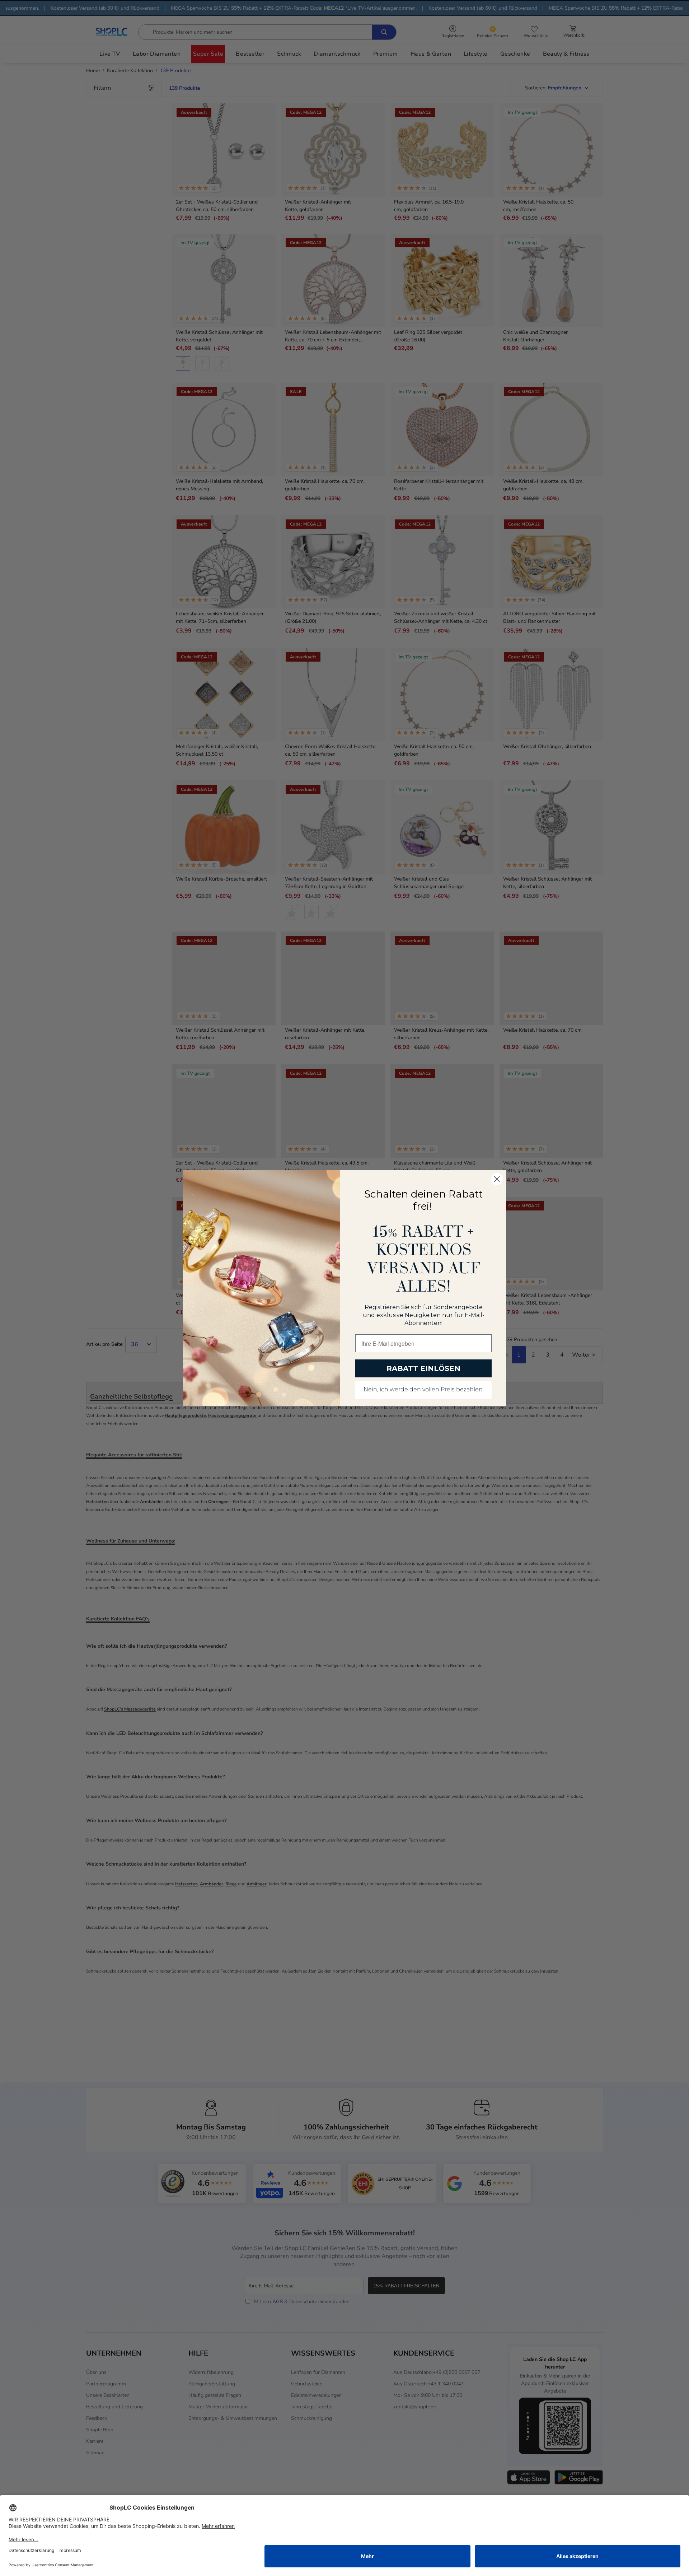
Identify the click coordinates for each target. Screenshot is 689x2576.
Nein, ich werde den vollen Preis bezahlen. (424, 1390)
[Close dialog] (497, 1179)
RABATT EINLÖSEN (423, 1368)
